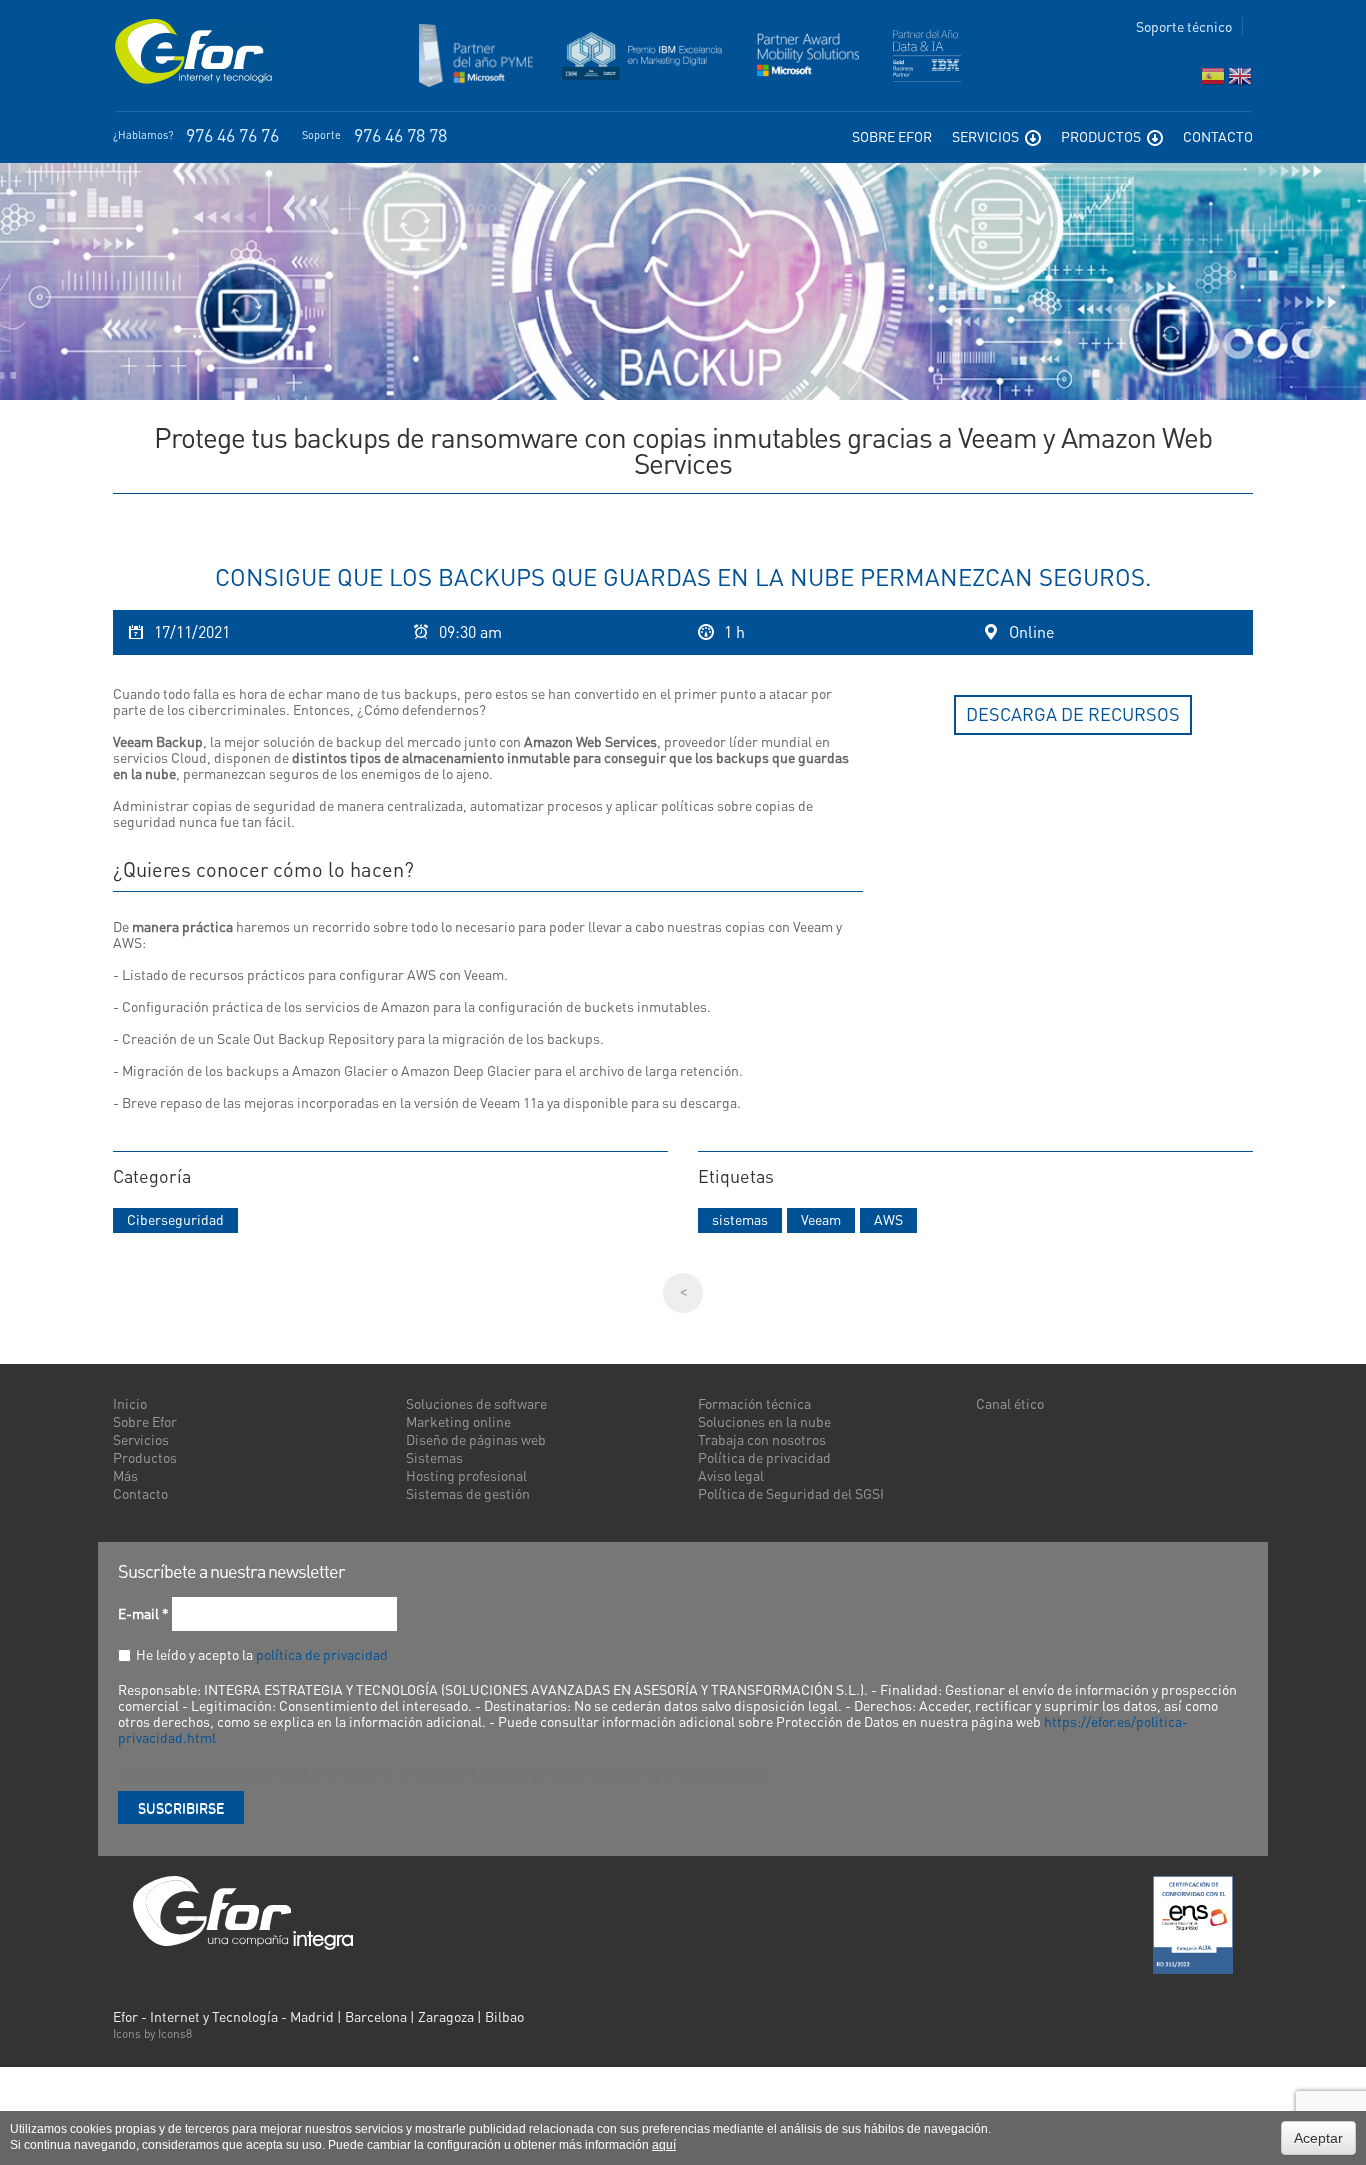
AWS (888, 1219)
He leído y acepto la (262, 1654)
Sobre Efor (892, 136)
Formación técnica (754, 1403)
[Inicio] (193, 52)
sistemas (740, 1219)
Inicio (130, 1403)
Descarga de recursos (1073, 713)
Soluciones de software (476, 1403)
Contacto (1218, 136)
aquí (664, 2145)
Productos (1102, 136)
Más (125, 1475)
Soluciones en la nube (764, 1421)
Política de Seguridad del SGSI (791, 1493)
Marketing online (458, 1421)
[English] (1240, 80)
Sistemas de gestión (468, 1493)
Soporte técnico (1184, 26)
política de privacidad (322, 1654)
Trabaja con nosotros (762, 1439)
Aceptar (1318, 2138)
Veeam (821, 1219)
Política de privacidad (764, 1457)
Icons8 (175, 2033)
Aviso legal (731, 1475)
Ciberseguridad (175, 1219)
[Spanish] (1213, 80)
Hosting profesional (466, 1475)
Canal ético (1010, 1403)
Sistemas (434, 1457)
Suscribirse (181, 1807)
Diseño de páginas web (476, 1439)
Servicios (987, 136)
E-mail (143, 1613)
